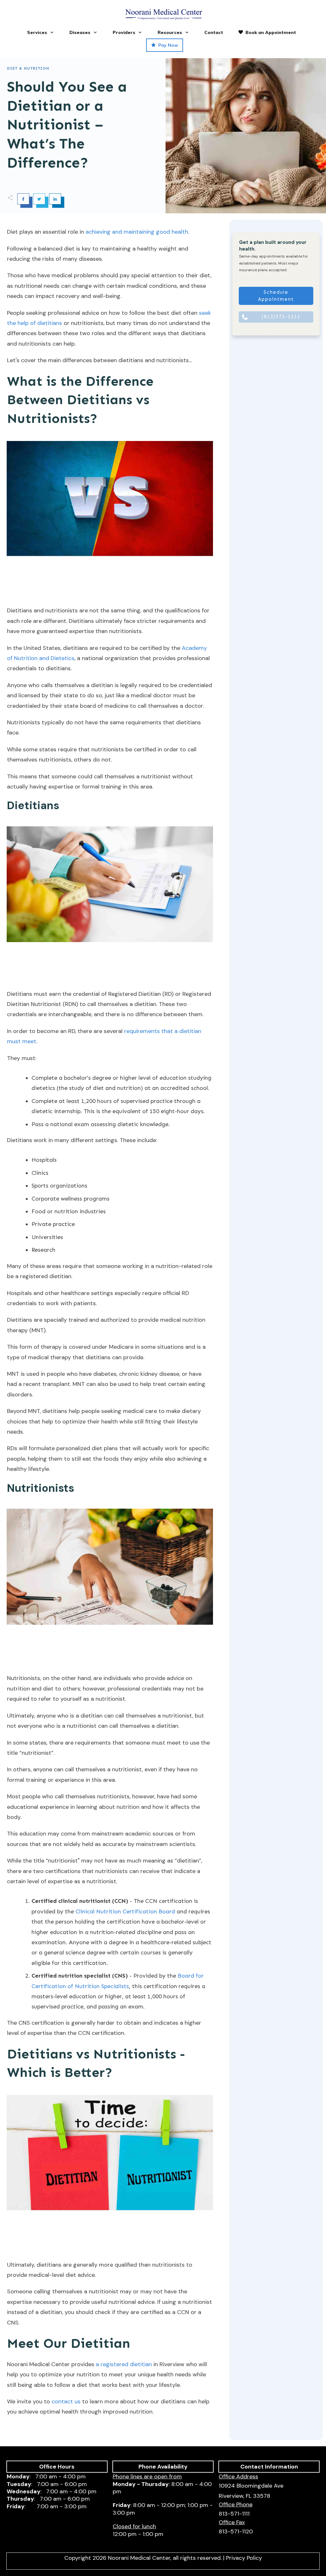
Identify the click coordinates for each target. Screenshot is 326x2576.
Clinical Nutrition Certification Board (125, 1911)
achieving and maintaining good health (137, 232)
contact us (66, 2401)
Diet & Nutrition (28, 68)
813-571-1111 (234, 2514)
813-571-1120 (236, 2531)
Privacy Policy (244, 2558)
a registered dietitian (124, 2364)
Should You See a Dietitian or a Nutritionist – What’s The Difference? (67, 125)
